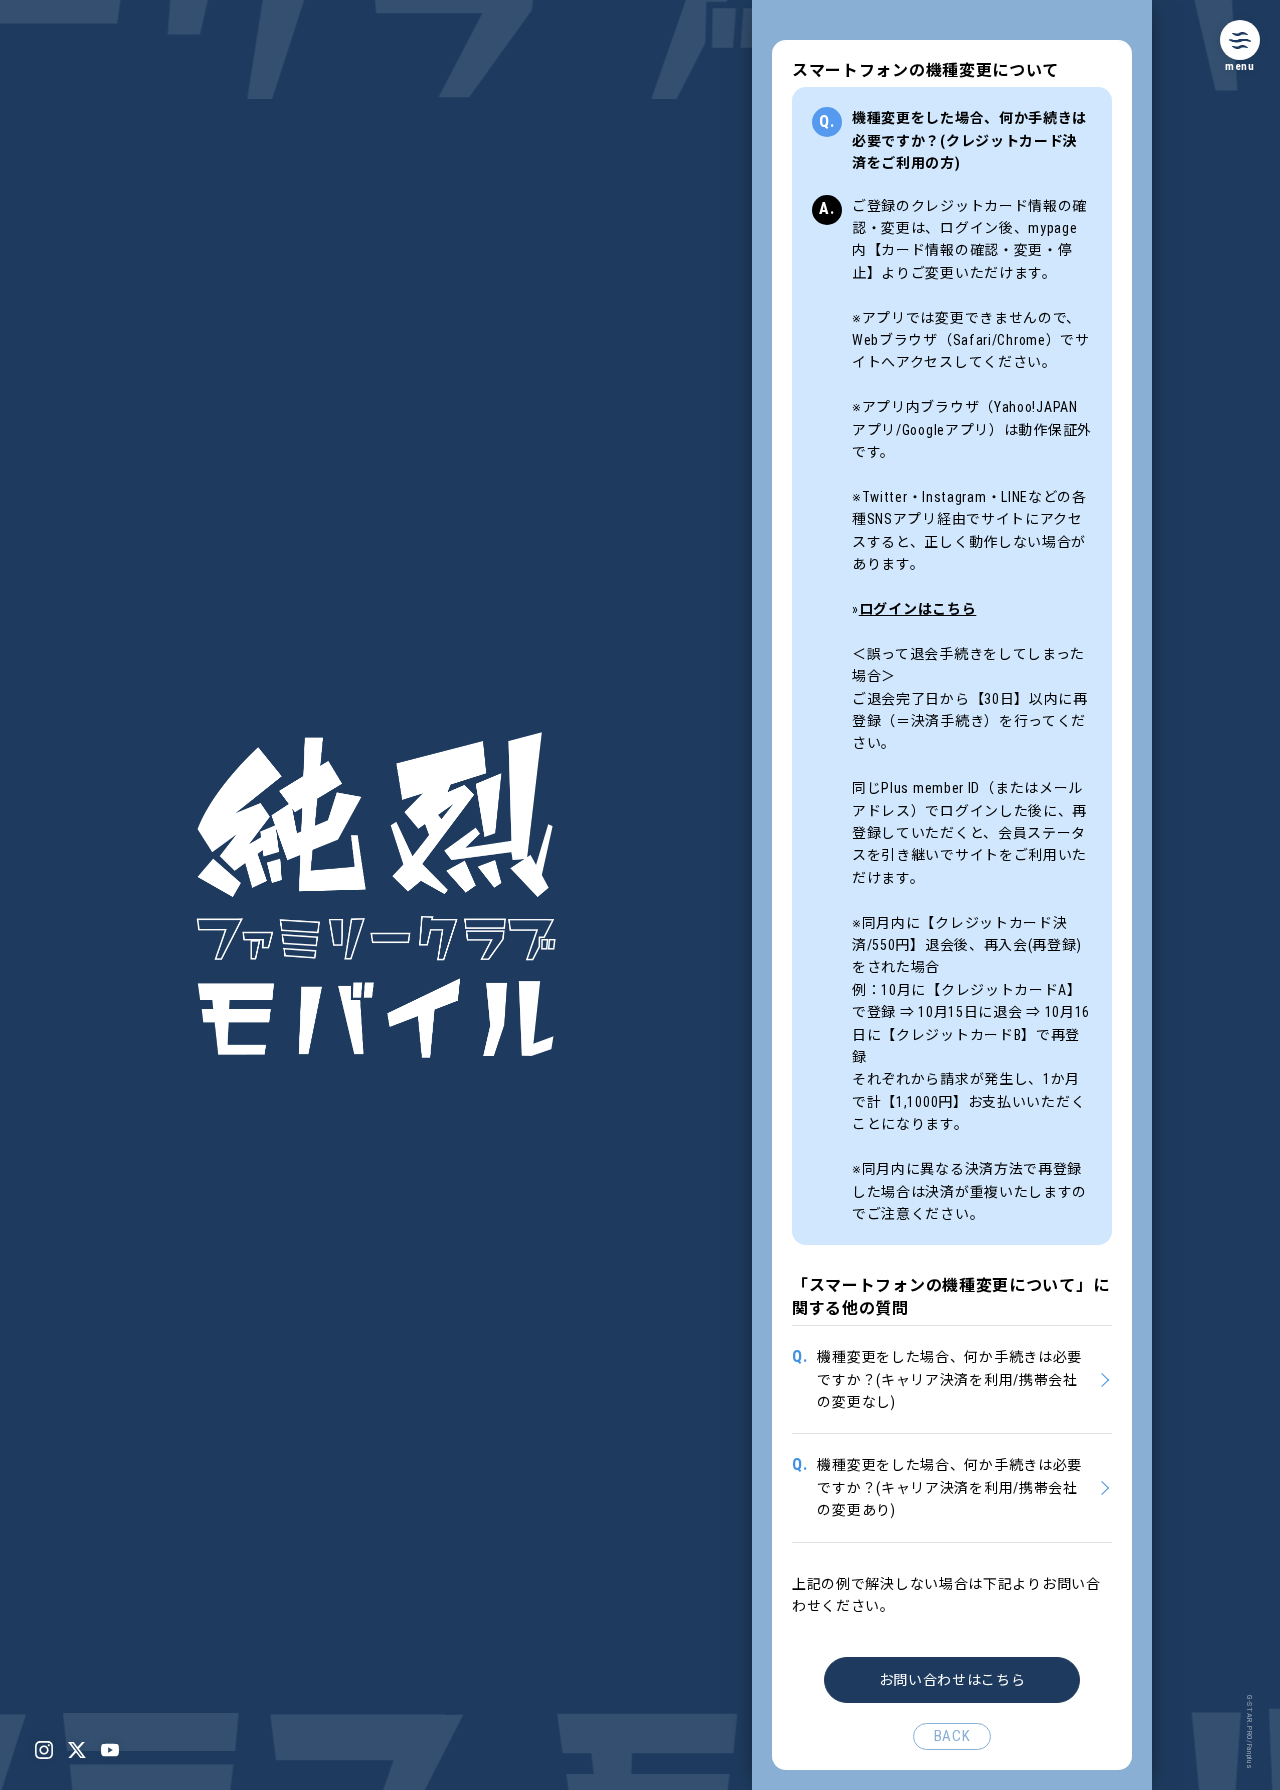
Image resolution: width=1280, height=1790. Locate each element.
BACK (952, 1736)
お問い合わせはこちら (952, 1680)
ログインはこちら (918, 609)
